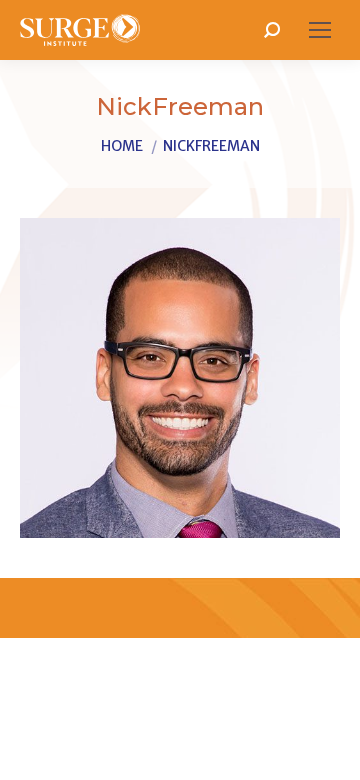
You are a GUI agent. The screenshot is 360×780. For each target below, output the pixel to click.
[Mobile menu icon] (320, 30)
